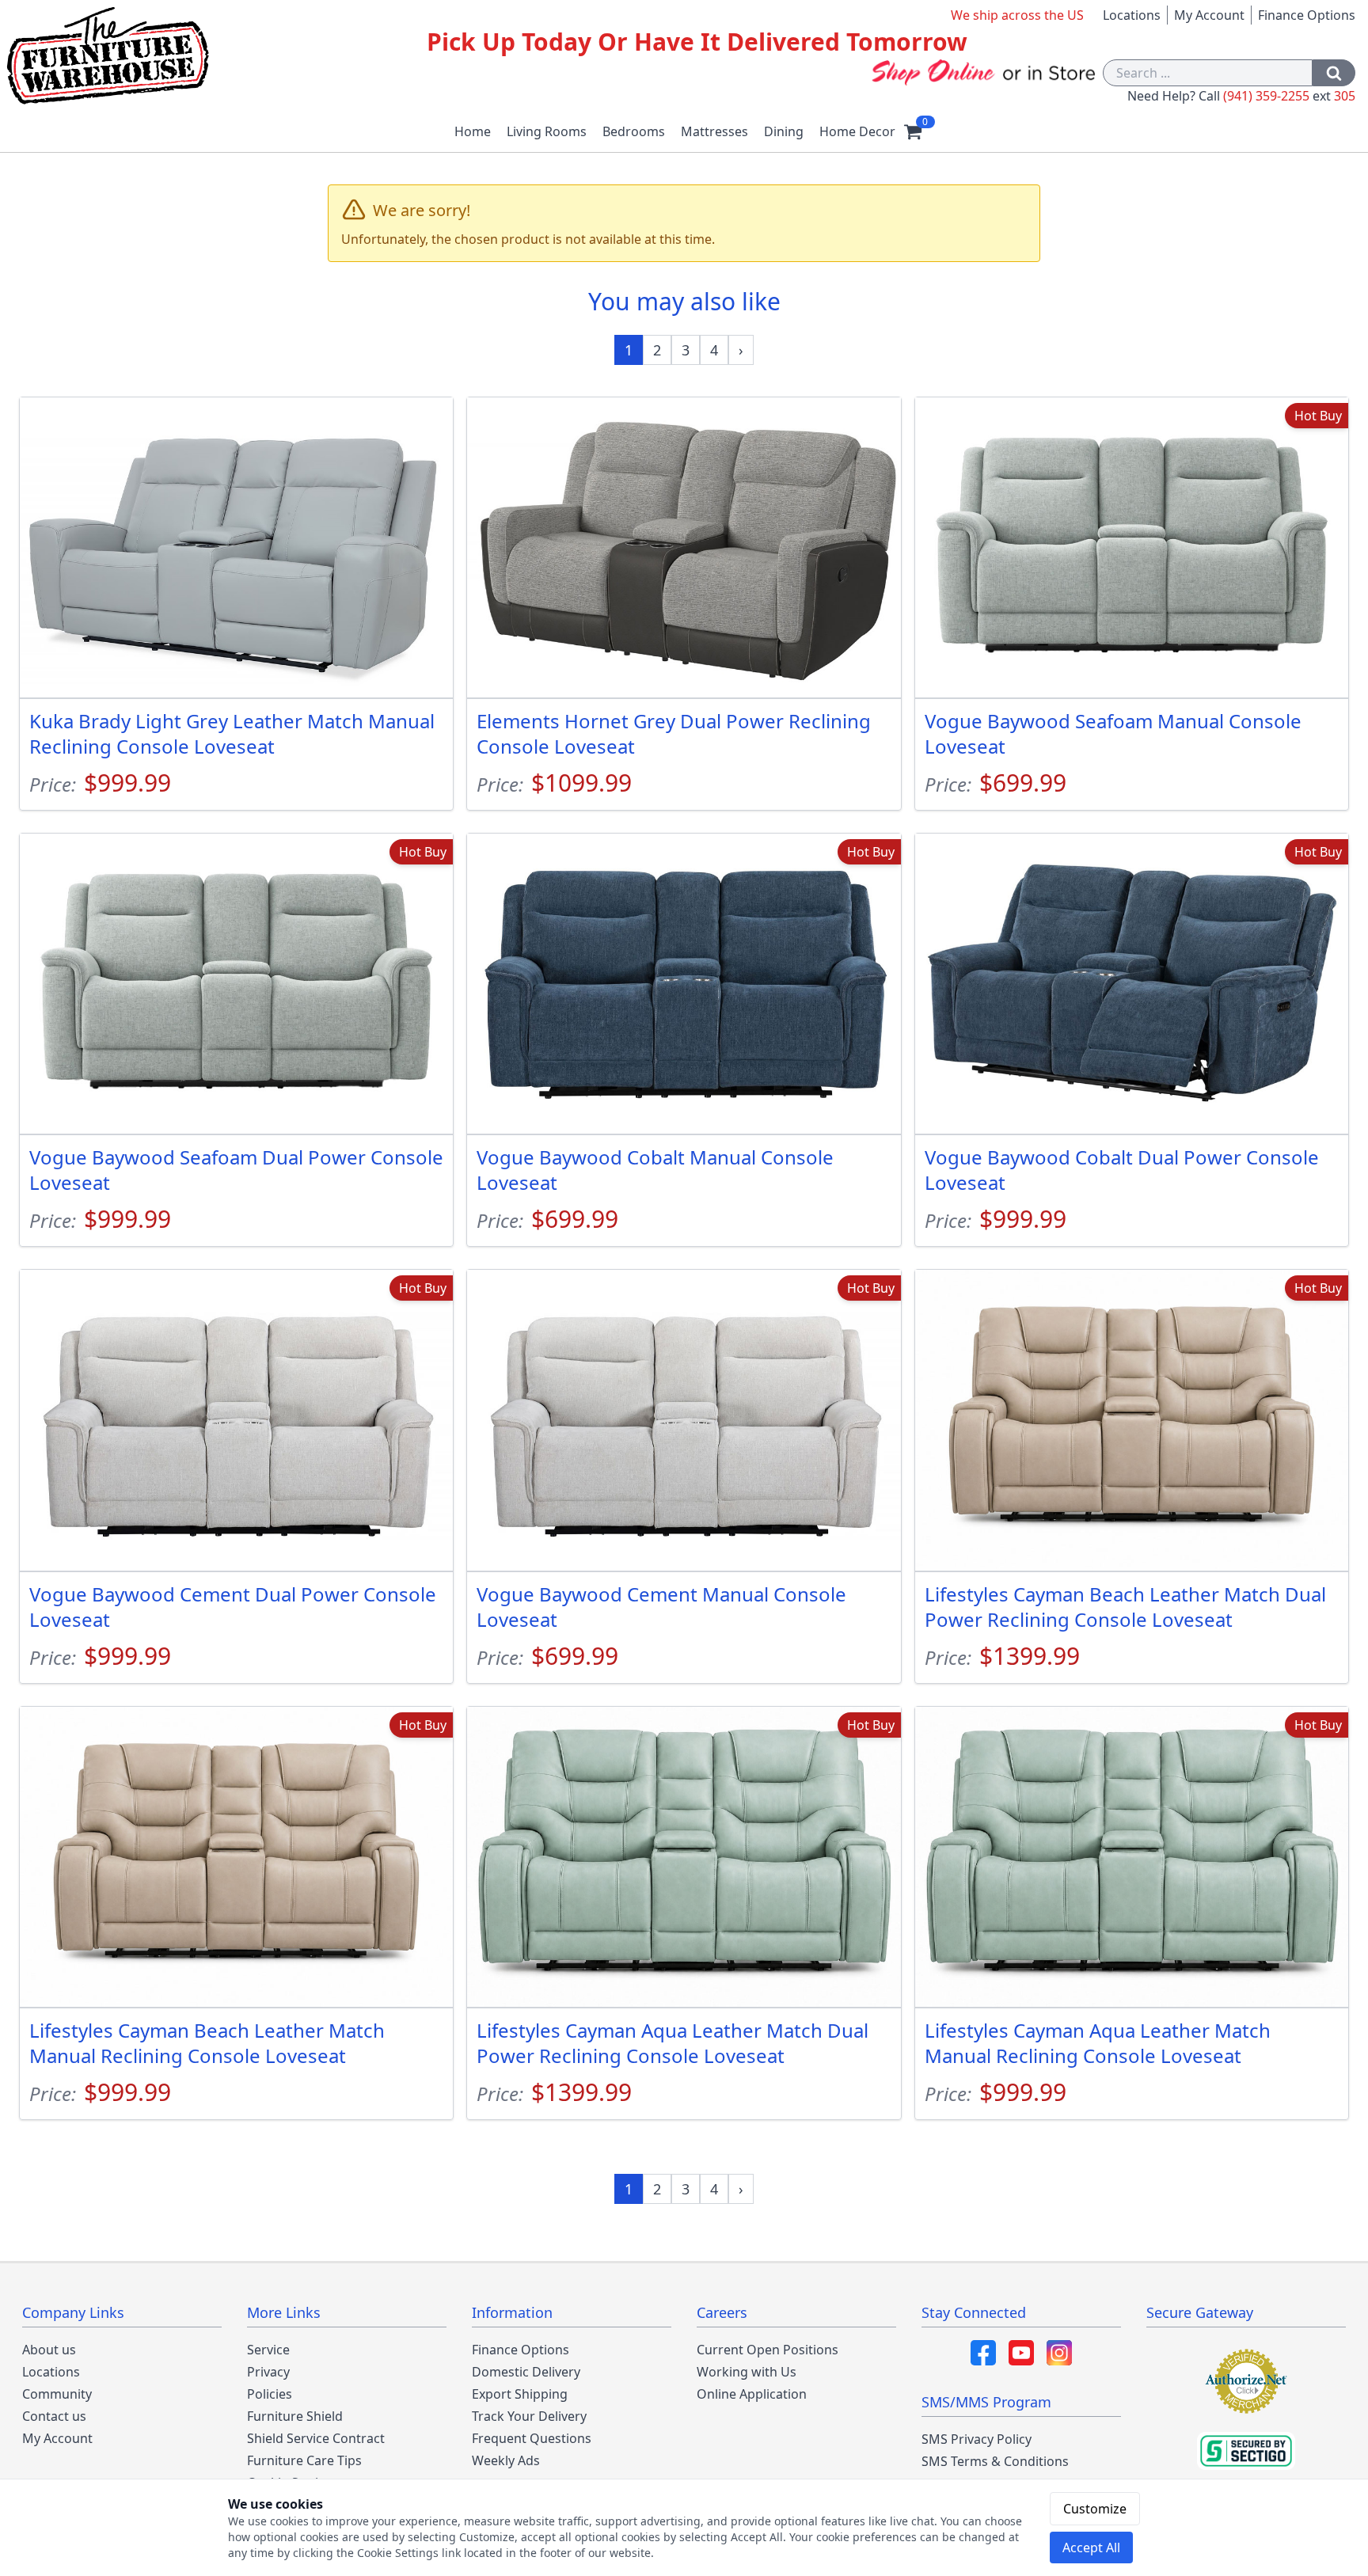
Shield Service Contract (316, 2438)
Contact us (54, 2416)
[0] (913, 131)
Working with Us (747, 2372)
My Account (1209, 15)
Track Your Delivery (529, 2416)
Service (268, 2350)
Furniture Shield (295, 2416)
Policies (270, 2394)
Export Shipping (520, 2394)
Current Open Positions (768, 2350)
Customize (1095, 2509)
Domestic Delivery (526, 2372)
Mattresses (714, 131)
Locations (1132, 15)
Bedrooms (634, 131)
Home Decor (857, 131)
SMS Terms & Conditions (995, 2461)
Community (57, 2394)
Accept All (1091, 2548)
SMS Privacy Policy (977, 2439)
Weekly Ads (506, 2460)
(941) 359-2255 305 (1289, 96)
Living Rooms (547, 131)
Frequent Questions (532, 2438)
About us (49, 2350)
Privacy (268, 2372)
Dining (784, 131)
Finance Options (1307, 15)
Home (473, 131)
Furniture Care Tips (304, 2460)
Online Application (752, 2394)
